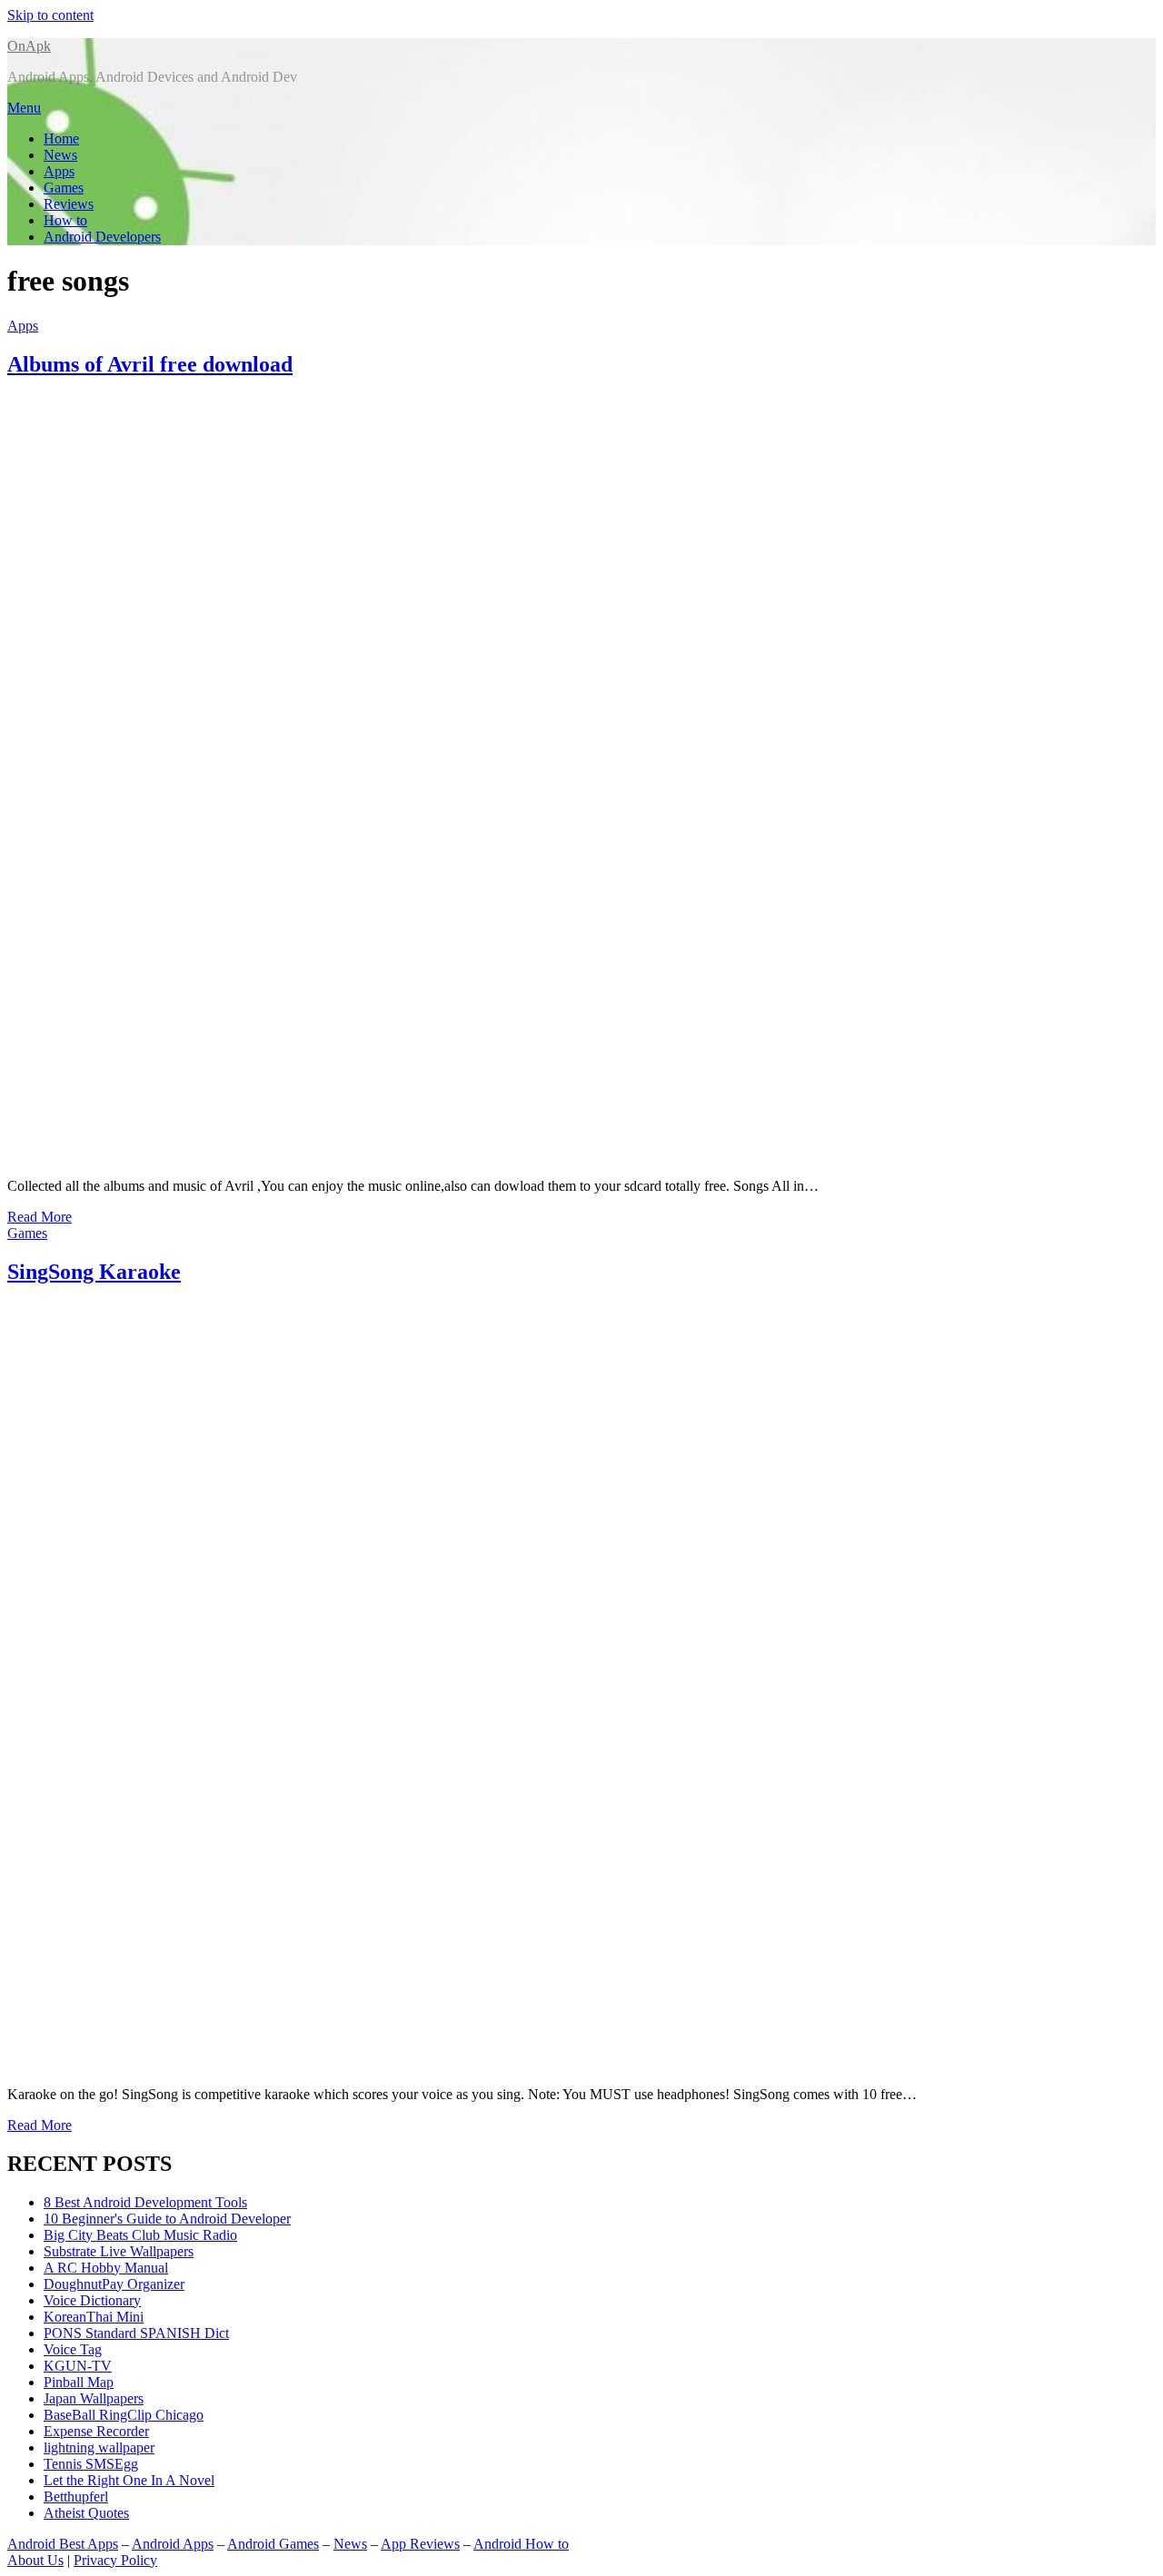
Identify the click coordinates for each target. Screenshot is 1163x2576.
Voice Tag (73, 2349)
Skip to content (50, 15)
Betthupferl (76, 2497)
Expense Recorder (96, 2431)
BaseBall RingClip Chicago (124, 2415)
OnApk (29, 46)
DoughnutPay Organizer (114, 2284)
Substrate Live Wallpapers (119, 2251)
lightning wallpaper (99, 2447)
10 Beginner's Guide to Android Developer (167, 2219)
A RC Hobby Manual (106, 2268)
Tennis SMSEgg (91, 2464)
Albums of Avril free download (150, 364)
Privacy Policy (115, 2560)
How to (65, 220)
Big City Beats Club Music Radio (140, 2235)
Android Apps (173, 2544)
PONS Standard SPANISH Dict (136, 2333)
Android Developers (102, 237)
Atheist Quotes (86, 2513)
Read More (40, 1217)
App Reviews (420, 2544)
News (60, 155)
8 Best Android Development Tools (145, 2202)
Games (64, 188)
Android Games (273, 2544)
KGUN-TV (78, 2366)
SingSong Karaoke (94, 1272)
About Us (35, 2560)
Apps (59, 171)
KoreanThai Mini (94, 2317)
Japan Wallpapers (94, 2398)
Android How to (521, 2544)
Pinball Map (79, 2382)
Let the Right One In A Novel (129, 2480)
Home (61, 139)
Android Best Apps (63, 2544)
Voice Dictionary (92, 2300)
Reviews (69, 204)
